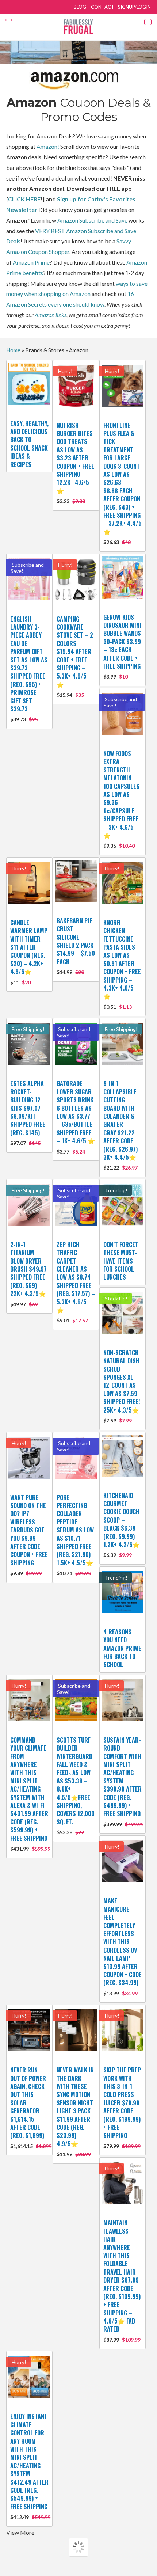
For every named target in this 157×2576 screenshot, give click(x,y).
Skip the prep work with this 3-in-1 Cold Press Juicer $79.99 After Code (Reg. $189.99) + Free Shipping (122, 2107)
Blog (80, 7)
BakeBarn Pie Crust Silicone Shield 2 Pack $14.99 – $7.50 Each (76, 946)
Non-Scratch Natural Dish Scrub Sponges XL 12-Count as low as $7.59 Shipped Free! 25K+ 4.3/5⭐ (122, 1386)
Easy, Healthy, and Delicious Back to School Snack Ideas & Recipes (29, 444)
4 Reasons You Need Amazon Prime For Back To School (122, 1648)
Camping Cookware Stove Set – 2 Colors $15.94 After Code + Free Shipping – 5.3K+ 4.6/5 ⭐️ (75, 656)
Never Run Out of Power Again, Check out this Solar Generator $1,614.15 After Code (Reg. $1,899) (29, 2107)
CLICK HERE (24, 199)
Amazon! (48, 146)
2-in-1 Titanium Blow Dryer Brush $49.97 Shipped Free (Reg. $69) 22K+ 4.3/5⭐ (28, 1274)
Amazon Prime (31, 262)
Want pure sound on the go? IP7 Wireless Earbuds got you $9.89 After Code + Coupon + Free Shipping (29, 1535)
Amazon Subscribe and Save (92, 220)
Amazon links (51, 315)
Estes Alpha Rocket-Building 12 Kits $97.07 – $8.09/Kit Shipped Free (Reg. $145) (28, 1113)
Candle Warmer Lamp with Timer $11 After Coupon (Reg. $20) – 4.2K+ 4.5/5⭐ (29, 952)
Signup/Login (134, 7)
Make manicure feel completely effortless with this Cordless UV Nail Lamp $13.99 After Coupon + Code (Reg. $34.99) (122, 1946)
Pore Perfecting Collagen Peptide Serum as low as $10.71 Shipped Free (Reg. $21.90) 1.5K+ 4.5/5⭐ (75, 1535)
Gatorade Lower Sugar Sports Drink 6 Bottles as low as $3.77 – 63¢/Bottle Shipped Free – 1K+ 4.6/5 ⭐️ (76, 1117)
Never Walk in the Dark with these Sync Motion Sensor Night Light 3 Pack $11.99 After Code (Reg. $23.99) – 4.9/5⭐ (75, 2111)
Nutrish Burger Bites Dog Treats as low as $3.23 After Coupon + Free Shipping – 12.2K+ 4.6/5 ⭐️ (75, 463)
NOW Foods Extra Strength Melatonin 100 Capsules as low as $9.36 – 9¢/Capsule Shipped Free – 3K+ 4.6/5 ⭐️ (121, 799)
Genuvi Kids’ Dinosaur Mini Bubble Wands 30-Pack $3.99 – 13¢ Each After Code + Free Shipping (122, 646)
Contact (103, 7)
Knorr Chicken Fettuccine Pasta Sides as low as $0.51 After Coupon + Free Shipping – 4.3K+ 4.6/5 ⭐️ (122, 964)
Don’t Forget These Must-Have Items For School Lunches (121, 1261)
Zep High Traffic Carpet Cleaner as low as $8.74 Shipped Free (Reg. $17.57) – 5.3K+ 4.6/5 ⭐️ (76, 1282)
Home (13, 350)
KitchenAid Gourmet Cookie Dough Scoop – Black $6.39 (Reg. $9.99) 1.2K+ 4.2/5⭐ (122, 1525)
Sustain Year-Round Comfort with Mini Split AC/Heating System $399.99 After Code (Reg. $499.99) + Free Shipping (122, 1781)
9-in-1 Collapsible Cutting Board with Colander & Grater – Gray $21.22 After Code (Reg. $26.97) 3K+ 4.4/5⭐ (120, 1125)
